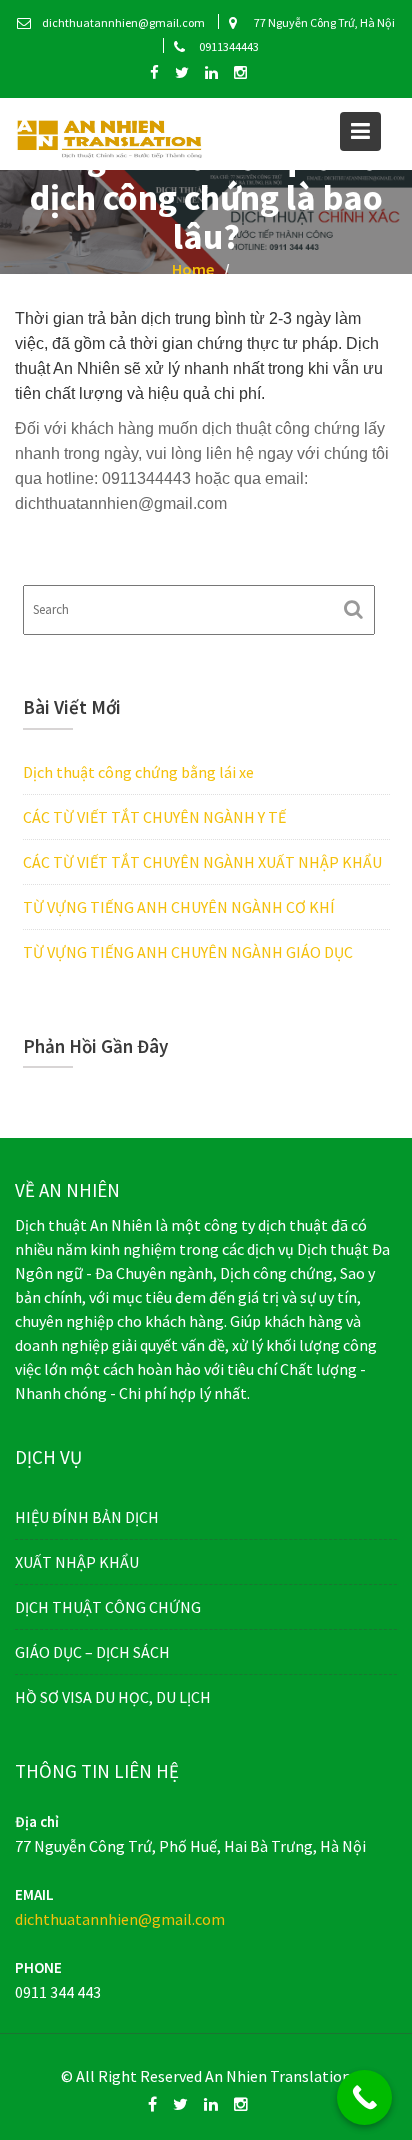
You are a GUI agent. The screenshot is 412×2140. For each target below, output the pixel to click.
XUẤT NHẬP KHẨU (77, 1562)
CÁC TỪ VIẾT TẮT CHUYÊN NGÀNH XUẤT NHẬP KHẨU (202, 862)
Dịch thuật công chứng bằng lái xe (138, 772)
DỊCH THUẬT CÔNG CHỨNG (108, 1607)
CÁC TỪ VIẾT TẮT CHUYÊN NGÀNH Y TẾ (154, 817)
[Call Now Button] (364, 2097)
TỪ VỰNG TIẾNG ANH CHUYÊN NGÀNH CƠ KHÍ (179, 907)
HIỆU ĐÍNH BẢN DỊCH (87, 1517)
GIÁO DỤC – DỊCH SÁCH (92, 1652)
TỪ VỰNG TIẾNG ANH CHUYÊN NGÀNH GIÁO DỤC (188, 952)
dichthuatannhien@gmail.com (120, 1918)
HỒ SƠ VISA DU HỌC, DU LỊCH (113, 1697)
